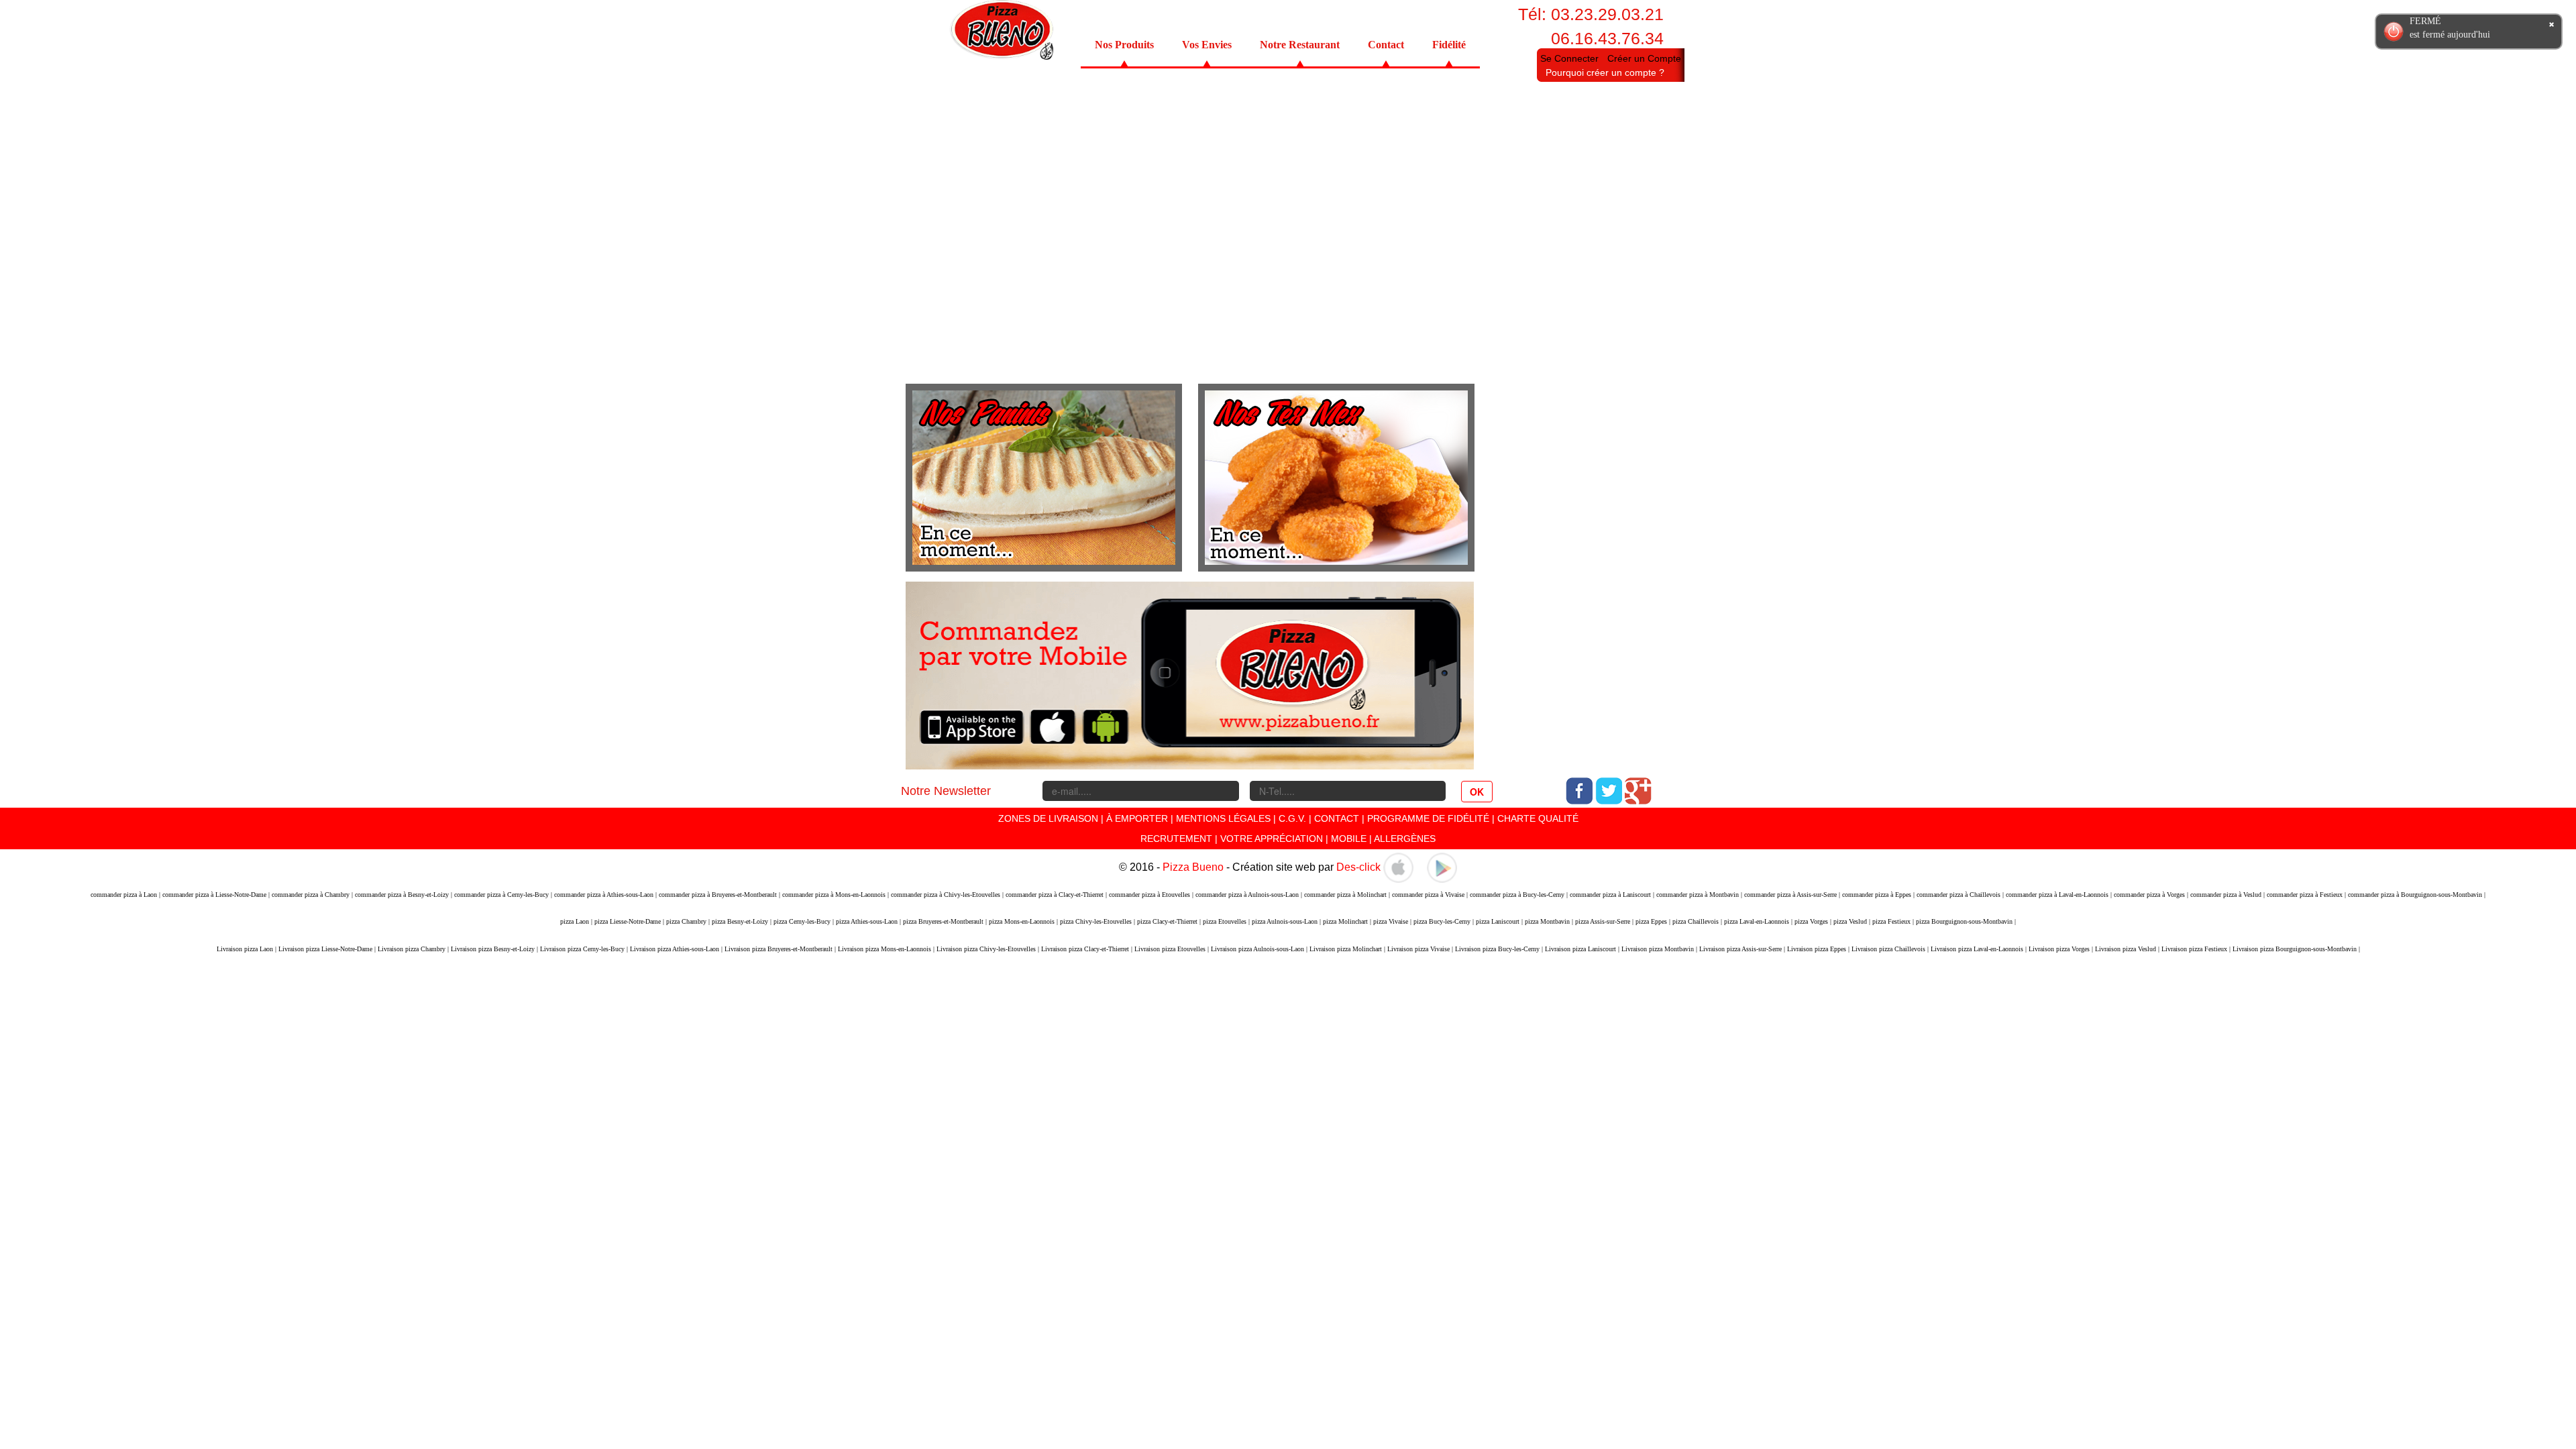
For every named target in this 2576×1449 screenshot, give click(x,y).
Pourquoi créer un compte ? (1605, 72)
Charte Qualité (1538, 818)
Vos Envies (1207, 45)
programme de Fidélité (1430, 818)
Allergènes (1405, 839)
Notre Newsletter (946, 791)
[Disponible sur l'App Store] (1398, 867)
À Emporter (1137, 818)
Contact (1386, 45)
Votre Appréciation (1272, 839)
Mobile (1349, 839)
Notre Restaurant (1300, 45)
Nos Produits (1124, 45)
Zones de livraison (1048, 818)
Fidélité (1449, 45)
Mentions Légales (1223, 818)
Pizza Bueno (1193, 867)
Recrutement (1176, 839)
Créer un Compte (1644, 58)
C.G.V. (1292, 818)
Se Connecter (1569, 58)
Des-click (1358, 867)
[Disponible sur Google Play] (1442, 867)
